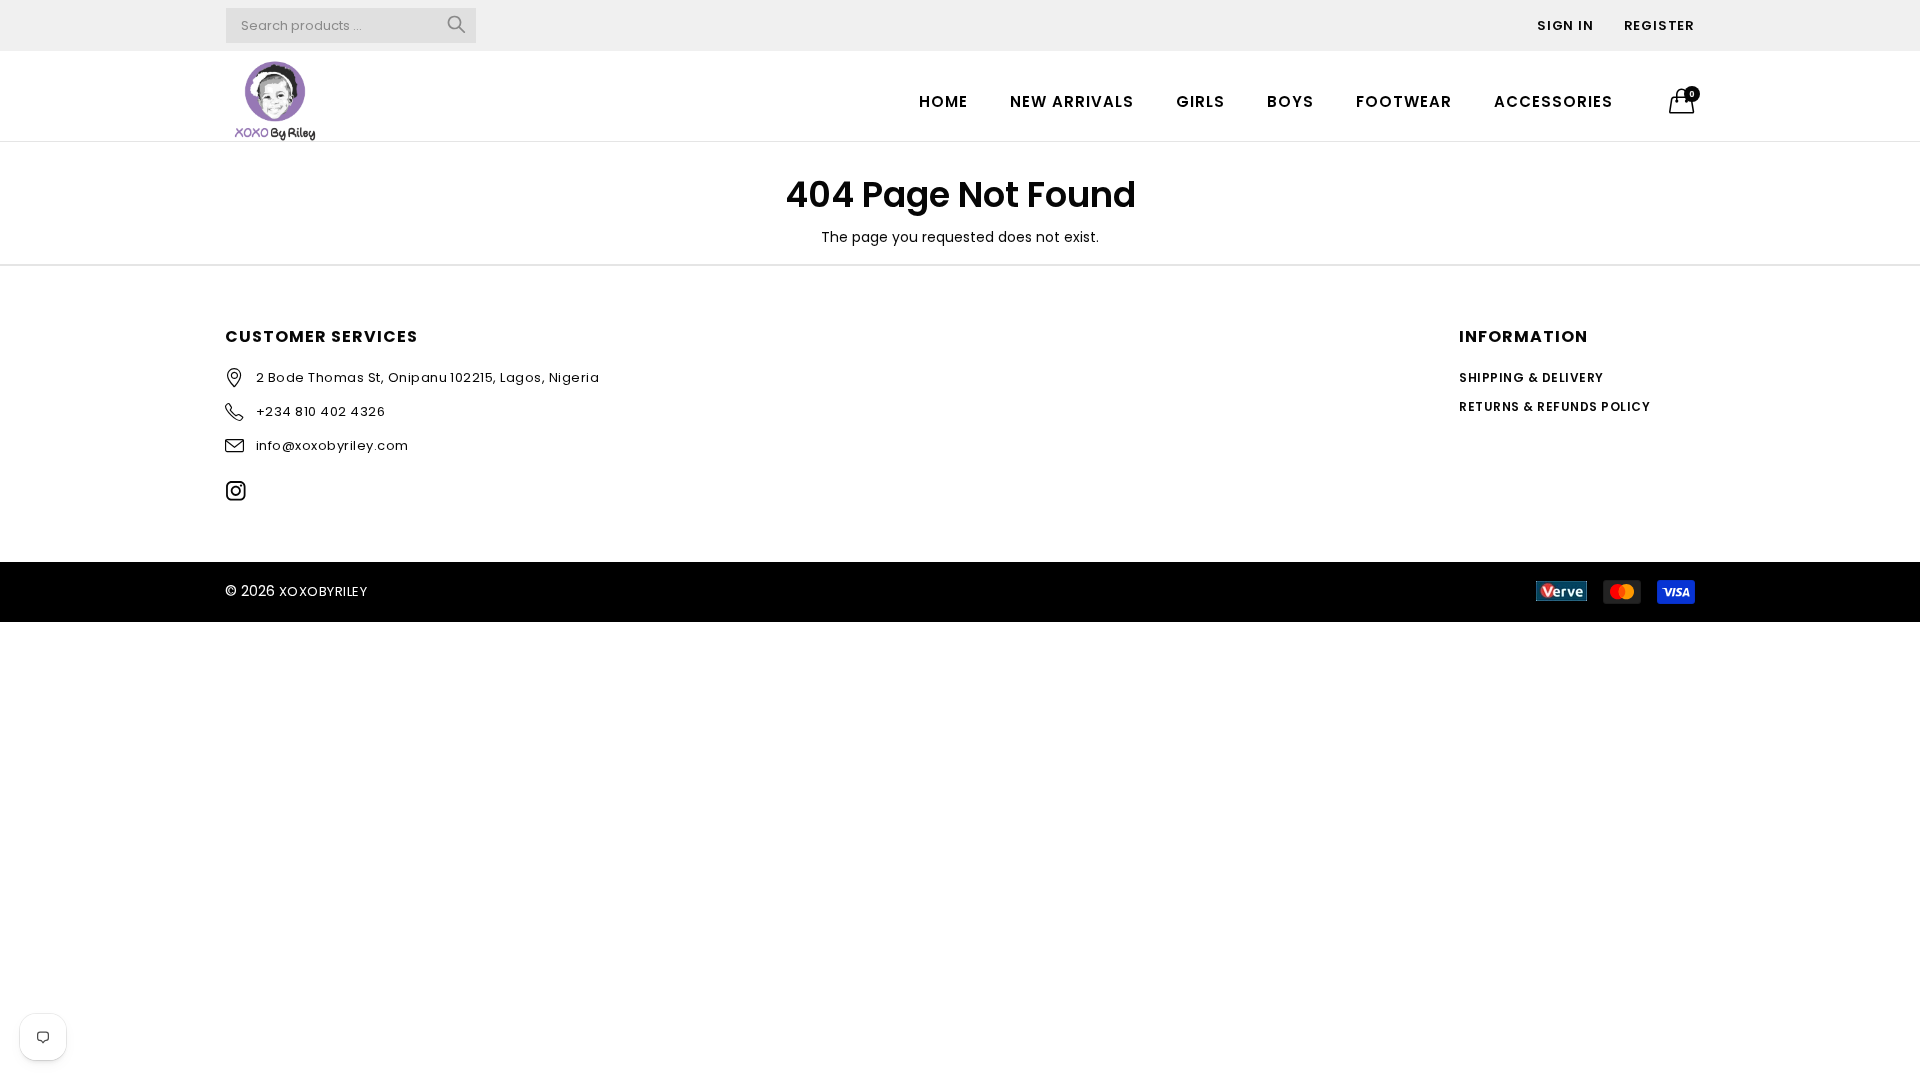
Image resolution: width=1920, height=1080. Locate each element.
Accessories (1553, 101)
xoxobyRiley (323, 591)
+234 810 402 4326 (320, 411)
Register (1659, 25)
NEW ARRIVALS (1072, 101)
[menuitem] (943, 100)
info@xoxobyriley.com (332, 445)
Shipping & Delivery (1531, 377)
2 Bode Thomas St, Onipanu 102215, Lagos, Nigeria (427, 377)
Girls (1200, 101)
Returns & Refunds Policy (1554, 406)
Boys (1290, 101)
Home (943, 101)
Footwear (1404, 101)
